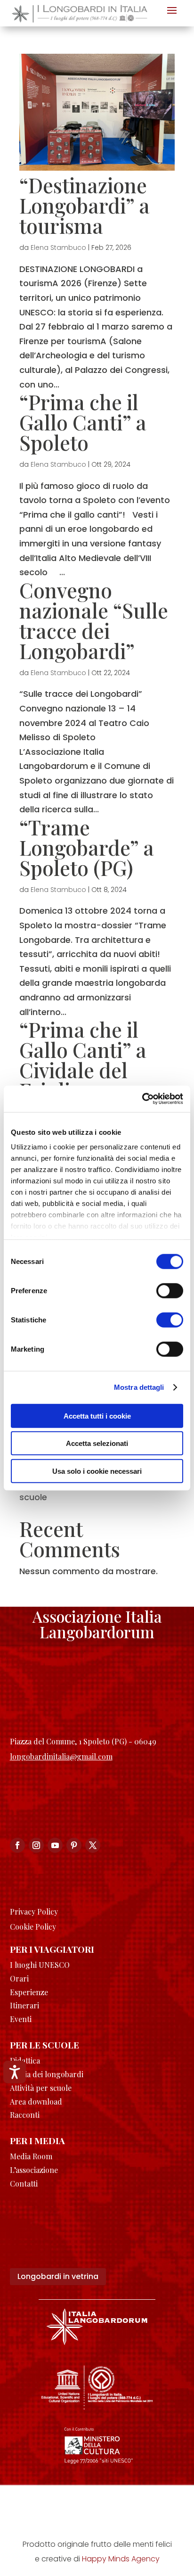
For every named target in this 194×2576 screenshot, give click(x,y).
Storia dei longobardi (47, 2074)
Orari (19, 1978)
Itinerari (24, 2005)
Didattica (25, 2060)
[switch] (170, 1290)
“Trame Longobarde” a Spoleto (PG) (87, 847)
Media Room (31, 2156)
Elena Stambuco (58, 248)
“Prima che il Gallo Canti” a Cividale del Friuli (83, 1060)
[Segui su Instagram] (36, 1845)
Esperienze (29, 1992)
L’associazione (34, 2170)
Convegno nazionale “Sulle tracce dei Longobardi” (94, 620)
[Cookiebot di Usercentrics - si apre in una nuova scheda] (142, 1099)
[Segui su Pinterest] (74, 1845)
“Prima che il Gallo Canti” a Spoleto (83, 422)
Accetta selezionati (97, 1443)
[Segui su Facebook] (17, 1845)
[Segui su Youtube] (55, 1845)
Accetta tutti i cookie (97, 1416)
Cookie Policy (33, 1927)
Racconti (25, 2115)
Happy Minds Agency (121, 2559)
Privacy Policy (34, 1911)
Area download (36, 2101)
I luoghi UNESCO (40, 1965)
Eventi (21, 2019)
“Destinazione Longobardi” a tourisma (85, 205)
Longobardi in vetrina (58, 2276)
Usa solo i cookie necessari (97, 1471)
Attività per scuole (41, 2088)
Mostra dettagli (139, 1387)
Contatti (24, 2184)
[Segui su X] (93, 1845)
